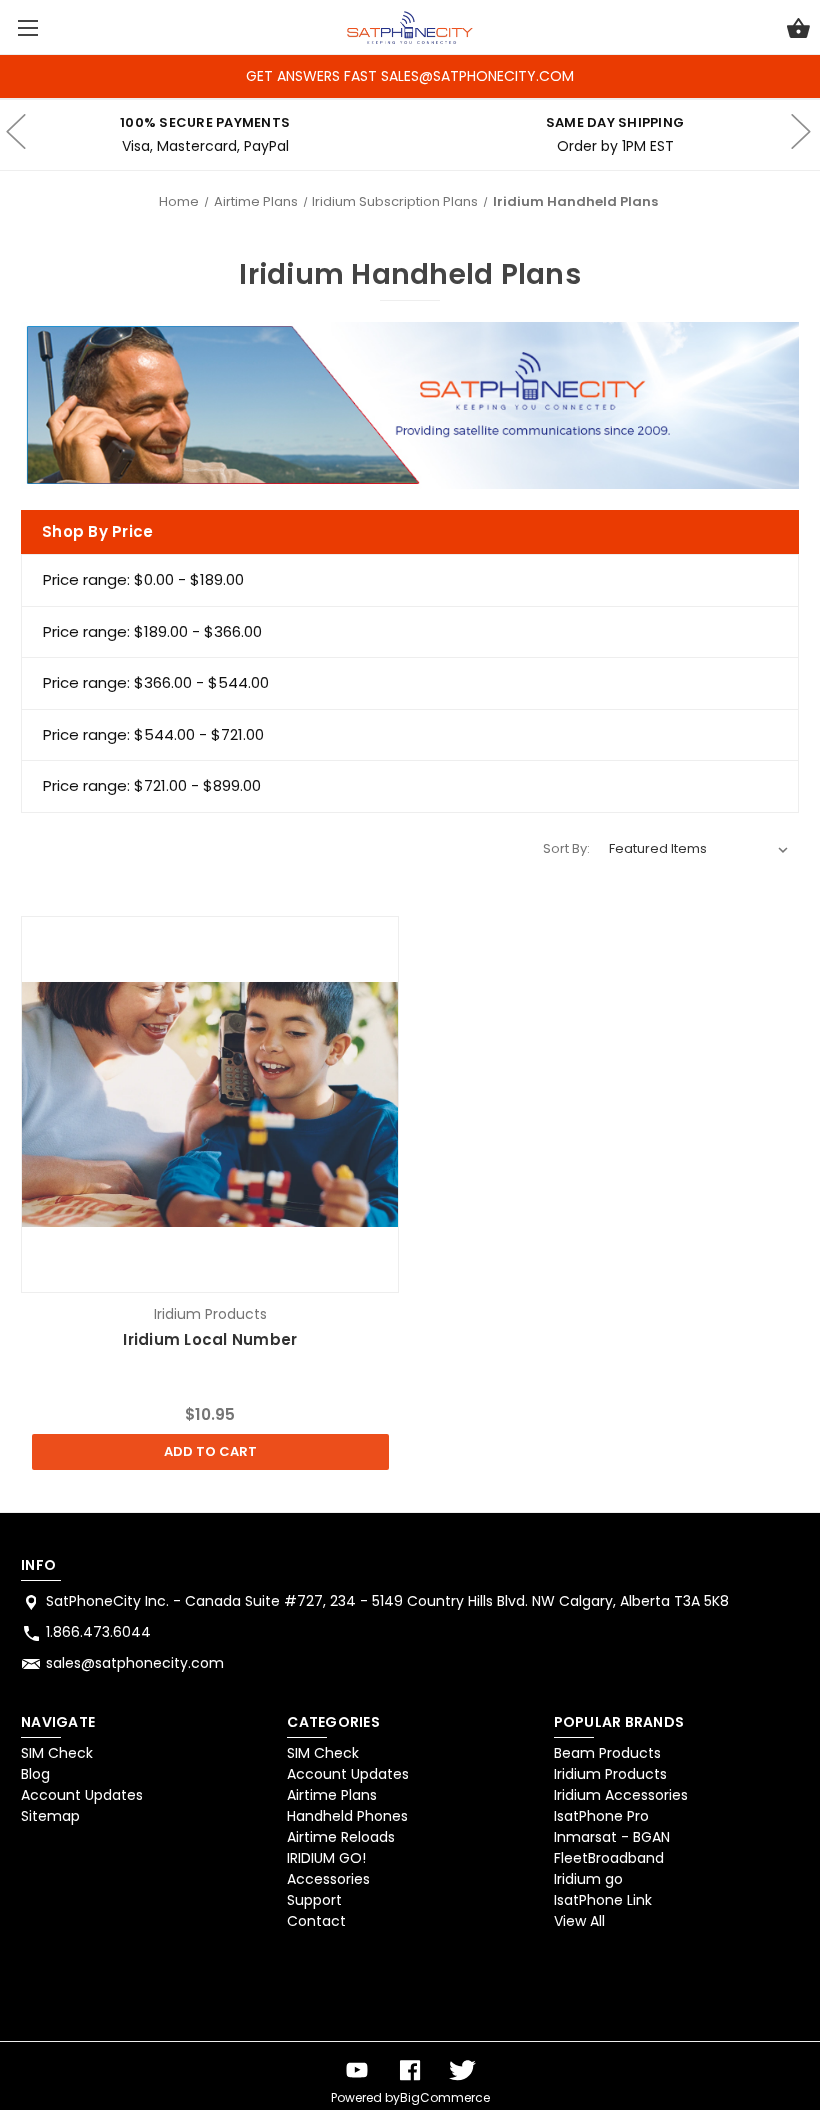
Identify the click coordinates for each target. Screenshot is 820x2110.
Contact (316, 1921)
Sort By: (566, 848)
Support (314, 1900)
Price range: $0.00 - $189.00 (143, 579)
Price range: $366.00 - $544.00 (156, 682)
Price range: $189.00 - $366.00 (152, 631)
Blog (35, 1774)
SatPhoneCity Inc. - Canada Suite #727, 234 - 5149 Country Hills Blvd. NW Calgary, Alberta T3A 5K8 (387, 1601)
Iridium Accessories (621, 1795)
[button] (73, 1990)
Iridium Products (610, 1774)
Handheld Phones (347, 1816)
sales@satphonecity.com (135, 1663)
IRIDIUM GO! (326, 1858)
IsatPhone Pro (601, 1816)
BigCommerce (445, 2097)
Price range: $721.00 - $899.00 (152, 785)
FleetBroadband (609, 1858)
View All (579, 1921)
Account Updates (82, 1795)
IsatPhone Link (603, 1900)
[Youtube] (357, 2070)
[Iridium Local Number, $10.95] (210, 1105)
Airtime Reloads (341, 1837)
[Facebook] (410, 2070)
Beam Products (607, 1753)
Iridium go (588, 1879)
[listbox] (699, 849)
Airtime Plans (332, 1795)
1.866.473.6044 (98, 1632)
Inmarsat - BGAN (612, 1837)
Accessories (328, 1879)
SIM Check (57, 1753)
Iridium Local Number (210, 1339)
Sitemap (50, 1816)
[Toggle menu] (27, 27)
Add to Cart (210, 1451)
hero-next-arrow (800, 135)
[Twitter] (463, 2070)
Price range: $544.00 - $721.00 (153, 734)
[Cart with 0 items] (798, 31)
